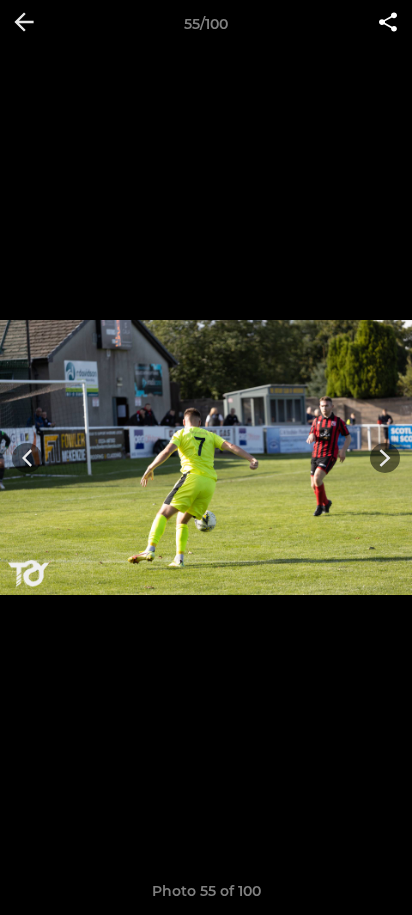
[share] (388, 24)
